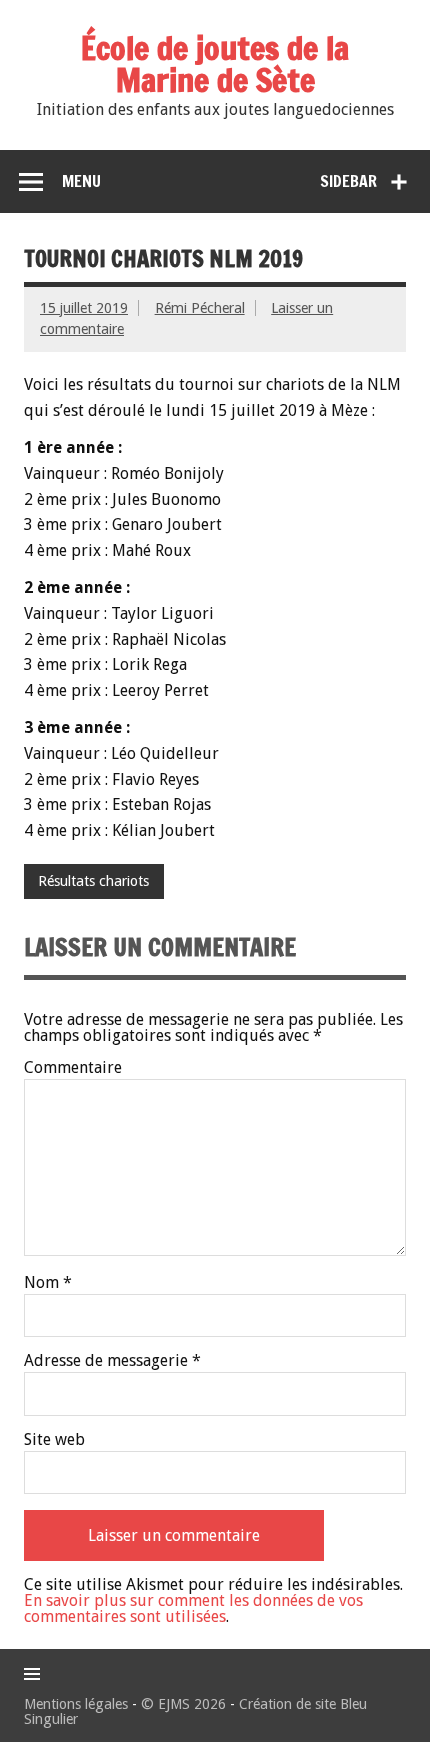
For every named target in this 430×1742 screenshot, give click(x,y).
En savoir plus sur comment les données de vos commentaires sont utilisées (193, 1608)
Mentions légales (76, 1704)
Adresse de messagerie (112, 1361)
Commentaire (73, 1068)
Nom (48, 1283)
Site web (54, 1440)
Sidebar (348, 181)
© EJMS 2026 (183, 1704)
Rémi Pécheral (200, 308)
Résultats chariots (93, 881)
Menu (81, 181)
